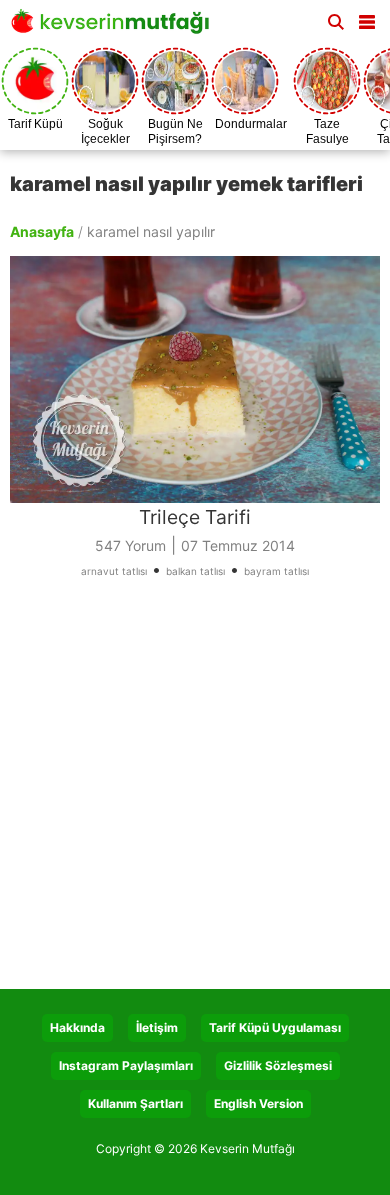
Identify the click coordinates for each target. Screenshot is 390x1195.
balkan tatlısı (195, 571)
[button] (367, 18)
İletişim (157, 1027)
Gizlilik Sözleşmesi (278, 1065)
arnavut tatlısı (114, 571)
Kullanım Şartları (135, 1103)
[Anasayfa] (115, 27)
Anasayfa (42, 231)
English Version (258, 1103)
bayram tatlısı (276, 571)
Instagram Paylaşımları (126, 1065)
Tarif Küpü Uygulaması (275, 1027)
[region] (195, 791)
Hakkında (77, 1027)
